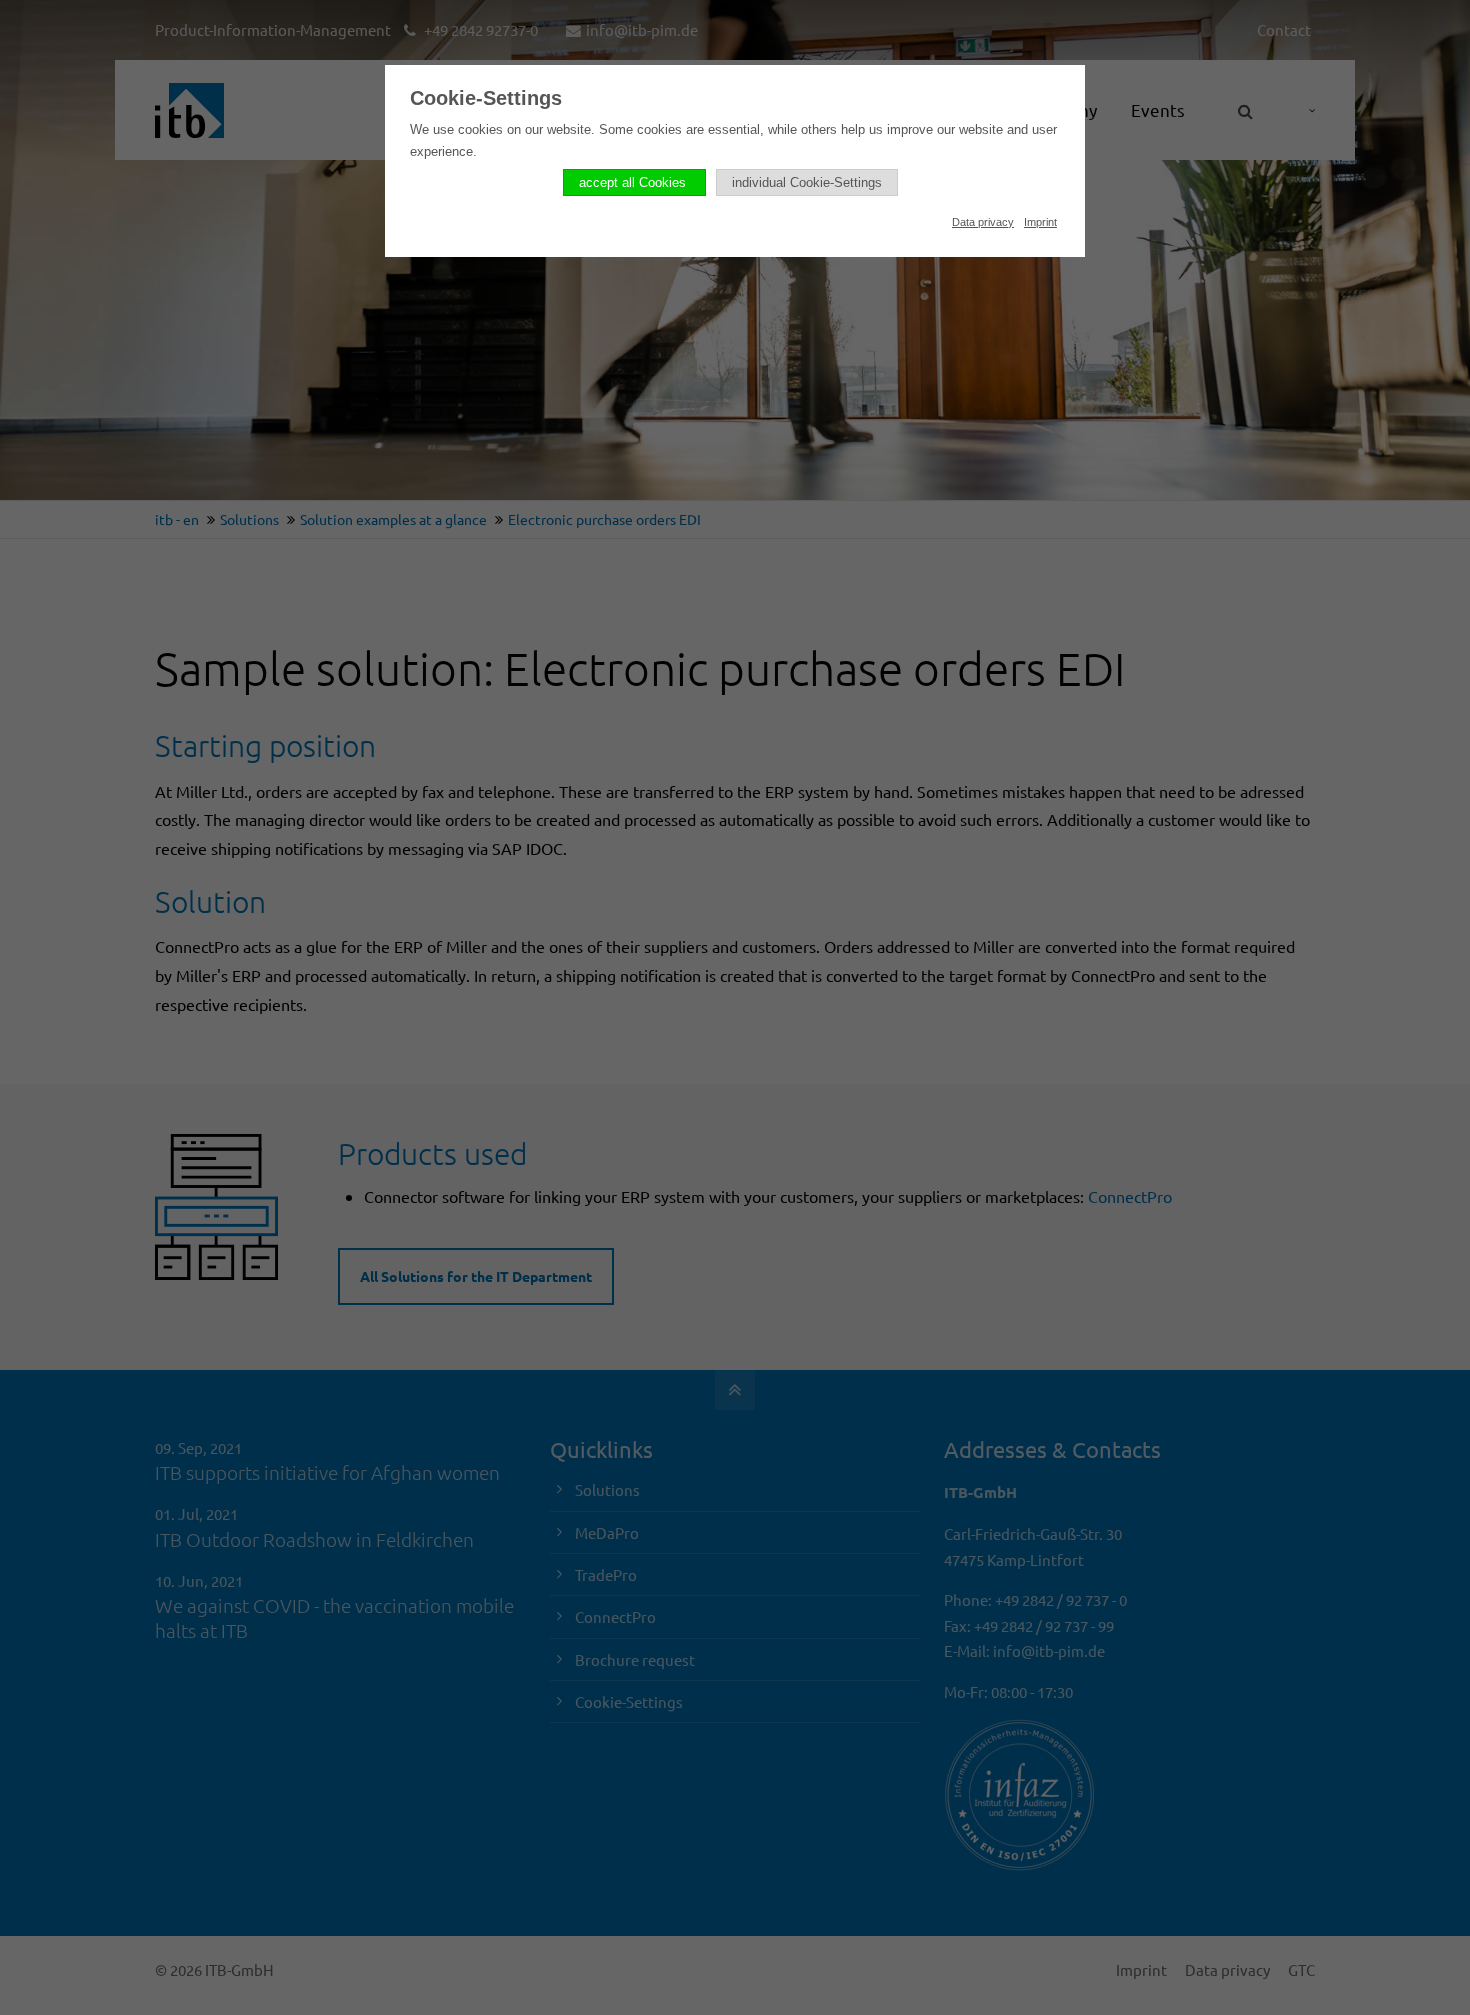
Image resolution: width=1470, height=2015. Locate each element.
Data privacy (983, 222)
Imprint (1040, 222)
